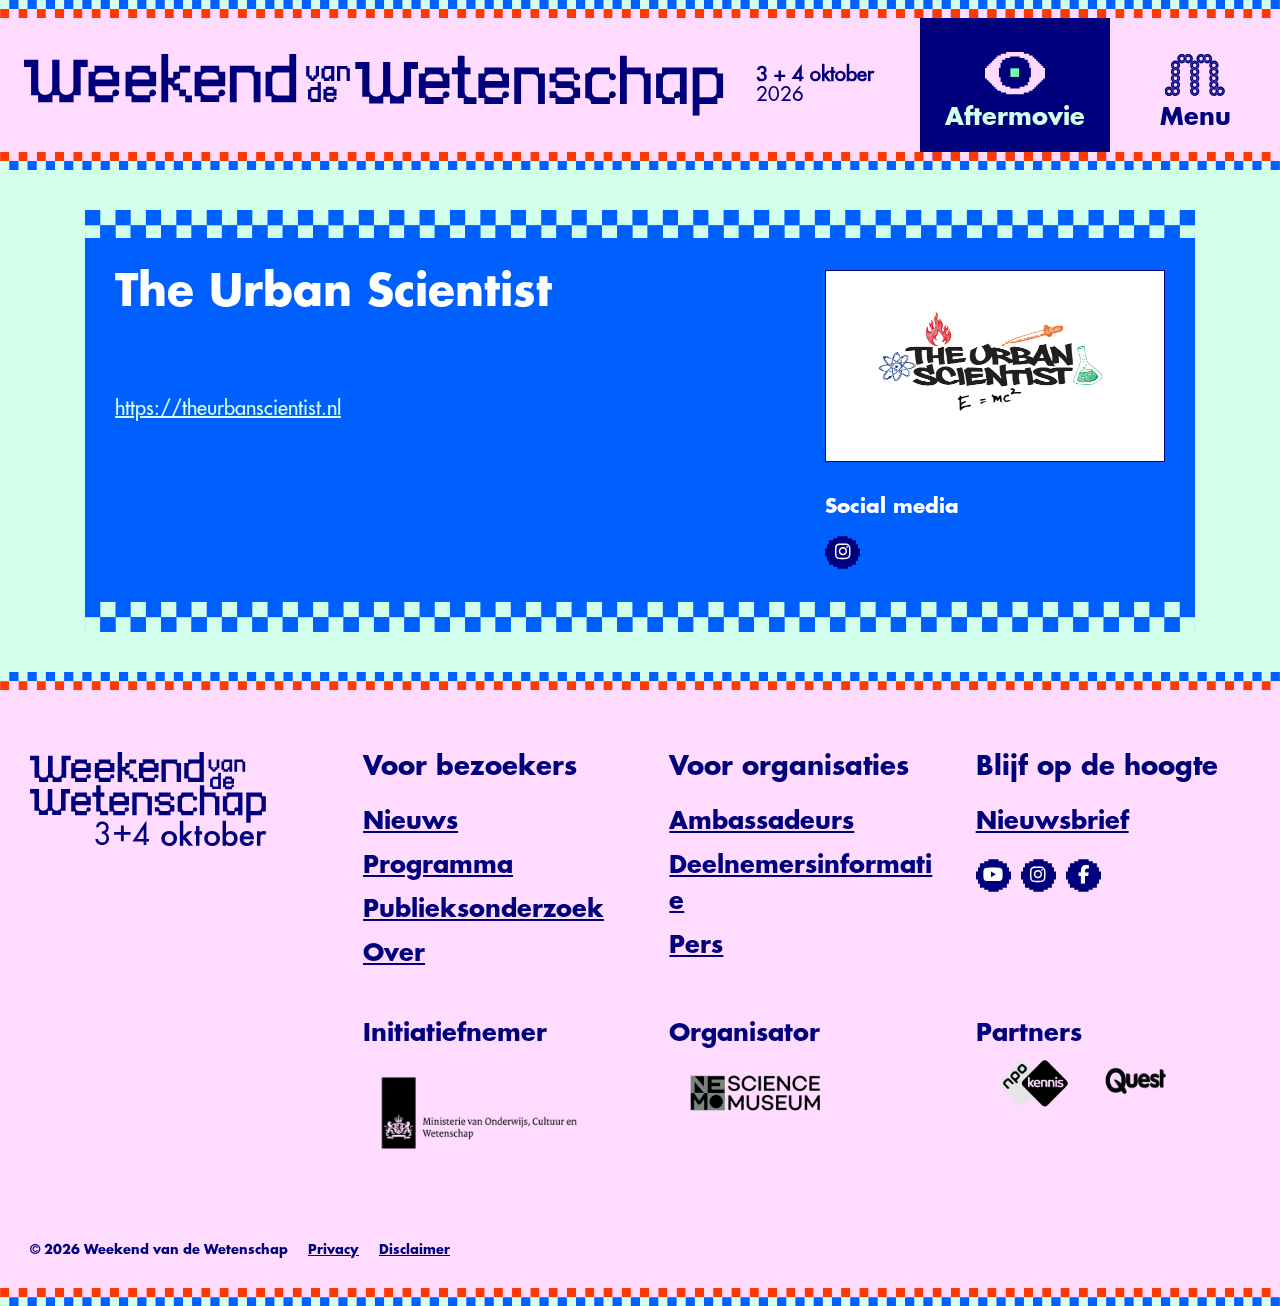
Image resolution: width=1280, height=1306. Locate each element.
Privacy (333, 1249)
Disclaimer (414, 1249)
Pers (696, 945)
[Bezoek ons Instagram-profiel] (1038, 875)
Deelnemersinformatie (800, 883)
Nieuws (410, 821)
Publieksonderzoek (483, 909)
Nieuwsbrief (1052, 821)
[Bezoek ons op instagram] (842, 552)
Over (394, 953)
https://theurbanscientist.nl (228, 408)
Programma (438, 865)
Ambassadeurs (761, 821)
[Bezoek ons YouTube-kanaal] (993, 875)
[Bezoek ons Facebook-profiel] (1083, 875)
